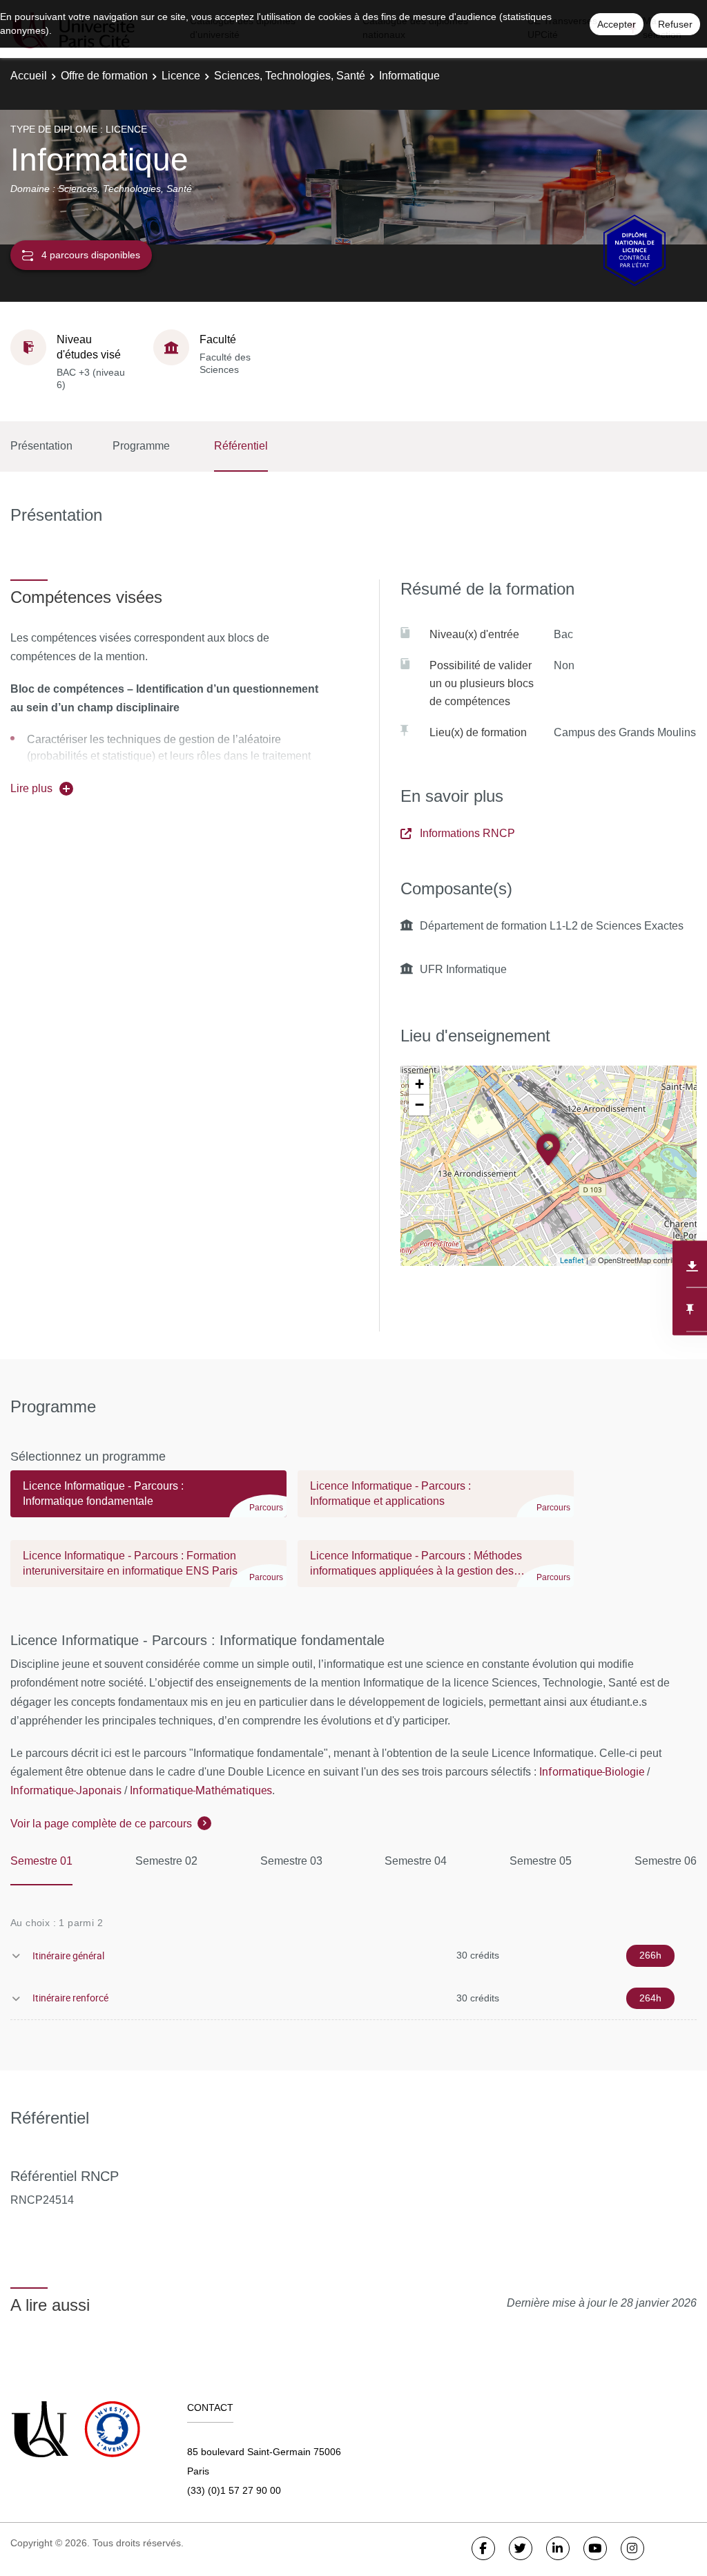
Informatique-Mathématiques (201, 1790)
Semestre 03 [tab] (291, 1861)
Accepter (617, 24)
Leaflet (572, 1260)
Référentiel (241, 446)
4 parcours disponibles (91, 255)
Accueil (29, 76)
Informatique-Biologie (592, 1771)
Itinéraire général (68, 1955)
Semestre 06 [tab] (666, 1861)
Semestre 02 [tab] (166, 1861)
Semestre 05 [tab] (541, 1861)
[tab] (148, 1500)
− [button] (419, 1105)
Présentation (41, 446)
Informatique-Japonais (66, 1790)
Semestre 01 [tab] (41, 1861)
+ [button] (419, 1084)
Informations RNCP (467, 833)
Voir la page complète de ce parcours (101, 1824)
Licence (181, 76)
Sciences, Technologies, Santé (290, 76)
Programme (141, 446)
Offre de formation (104, 76)
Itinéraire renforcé (70, 1998)
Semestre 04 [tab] (416, 1861)
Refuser (675, 24)
